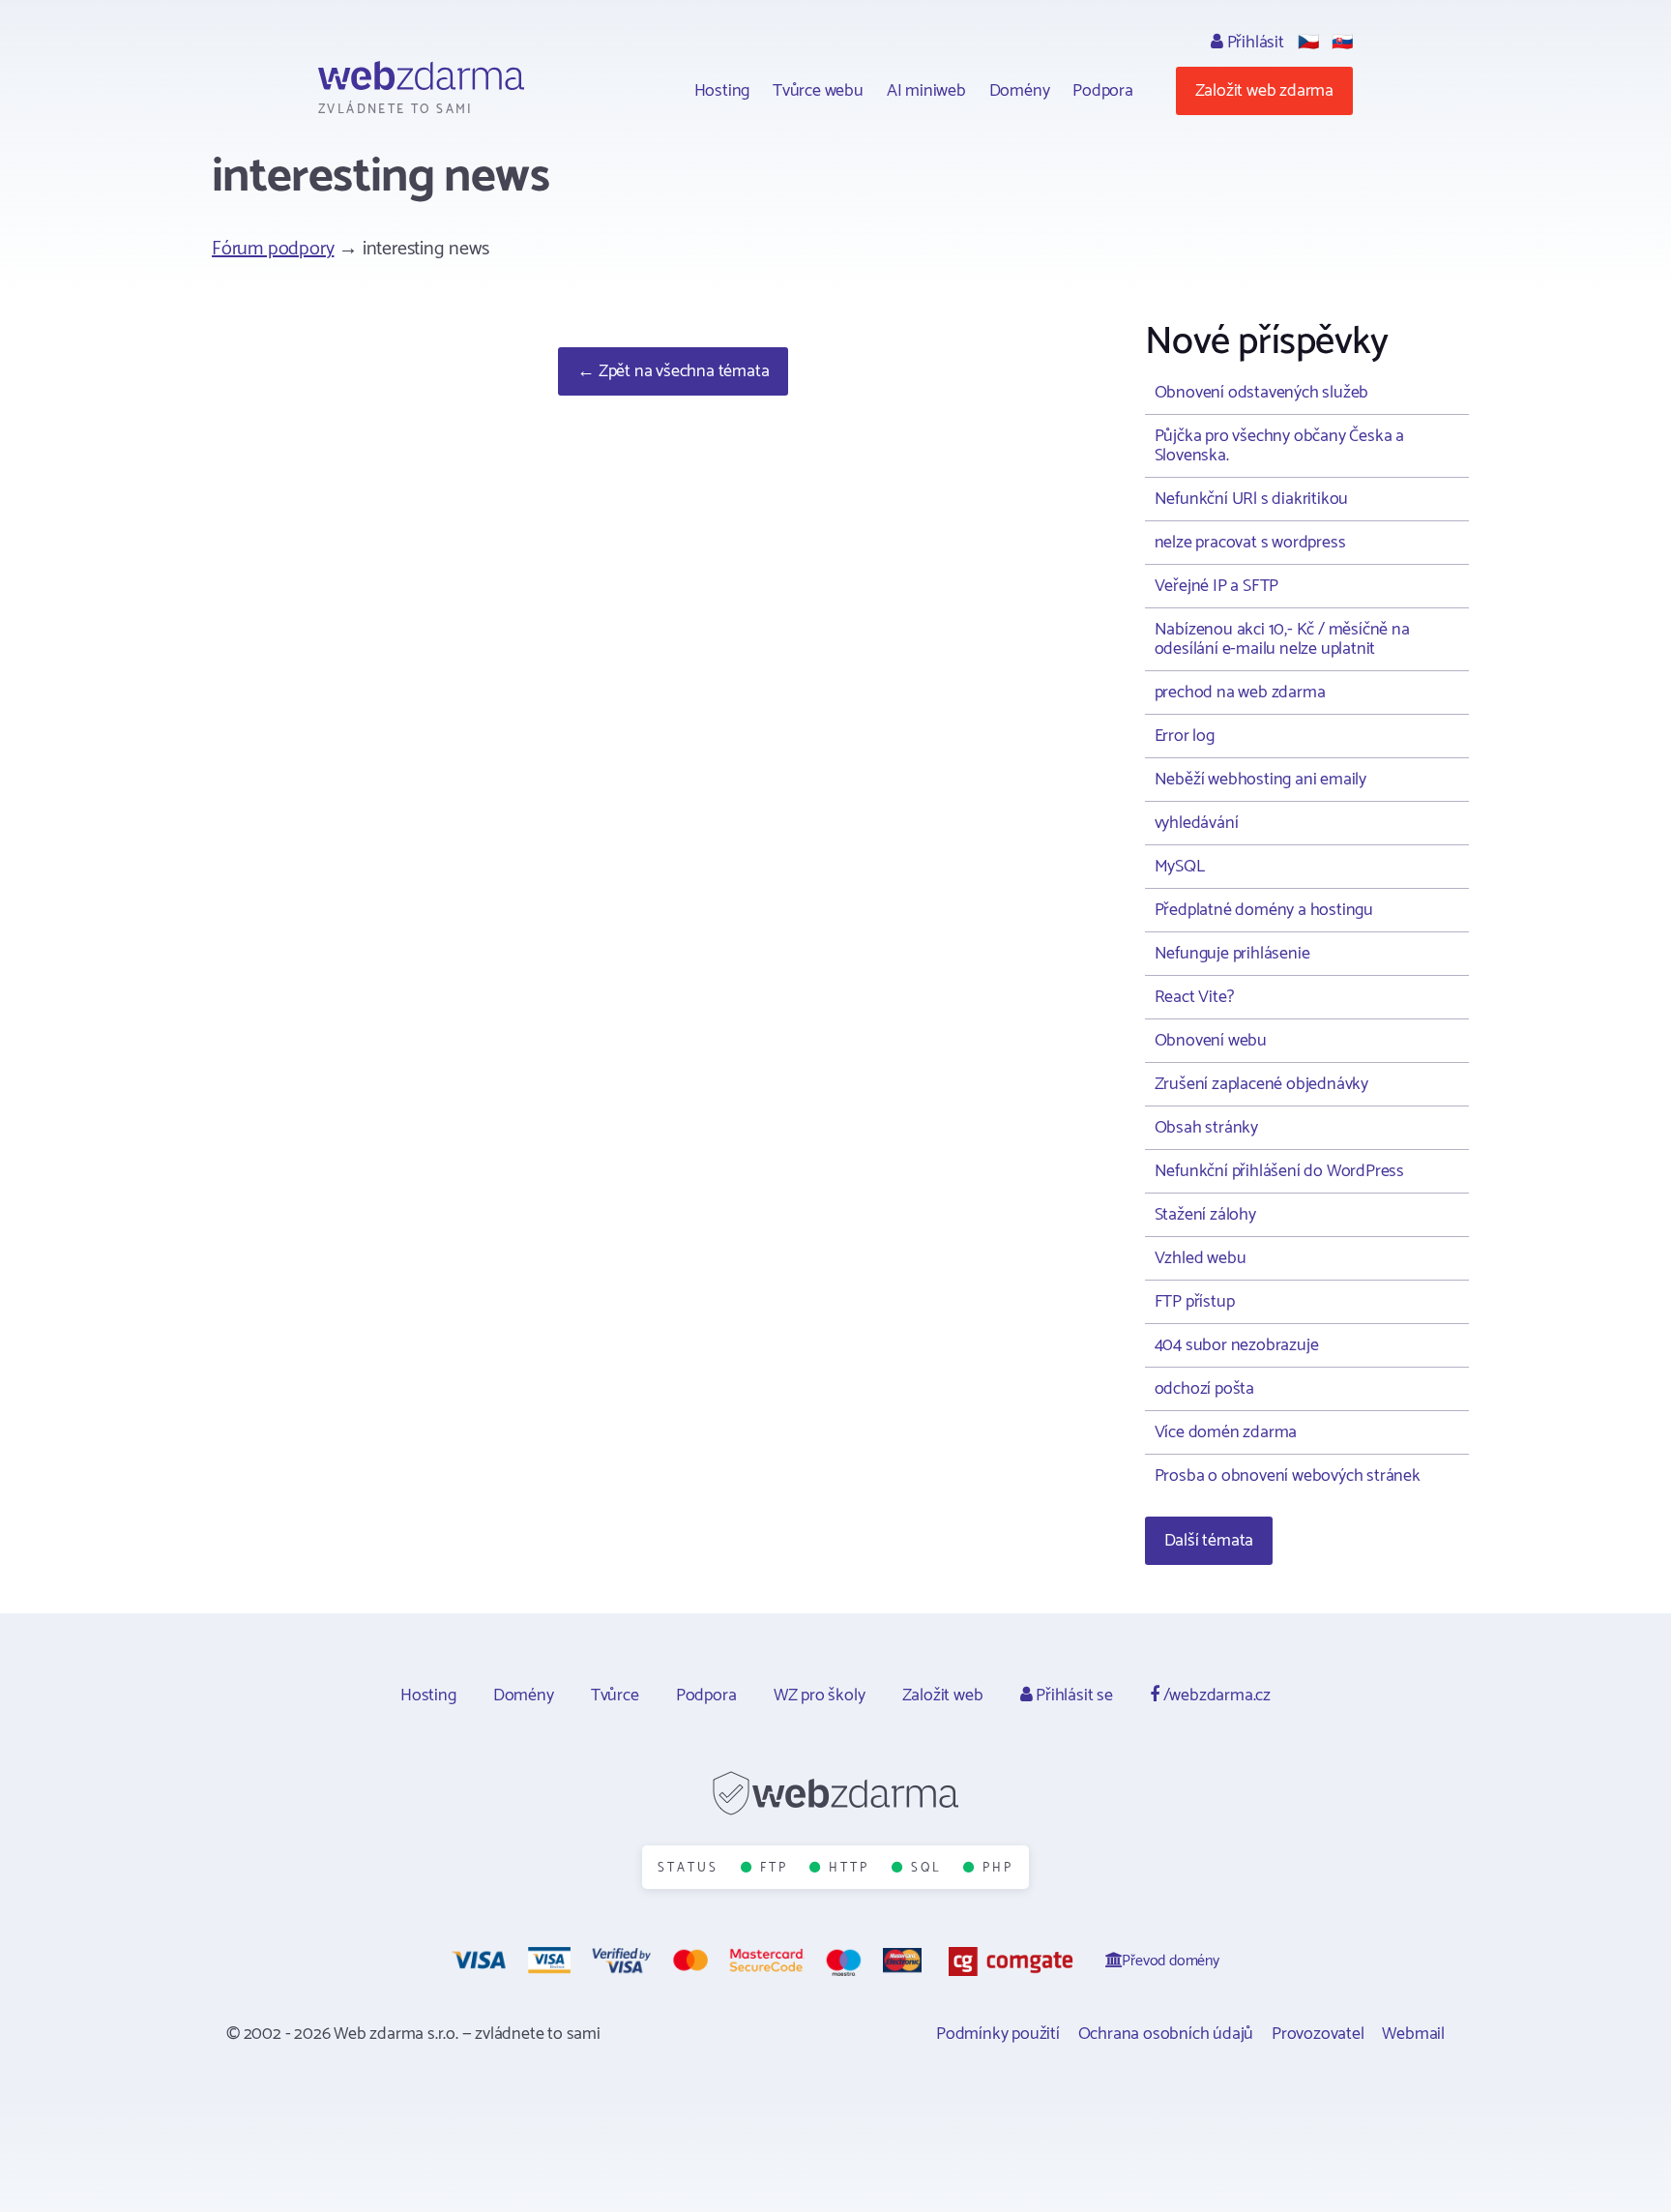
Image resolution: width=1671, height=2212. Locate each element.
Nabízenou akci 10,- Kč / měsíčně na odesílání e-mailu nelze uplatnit (1282, 639)
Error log (1185, 736)
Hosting (722, 91)
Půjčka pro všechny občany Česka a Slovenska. (1279, 446)
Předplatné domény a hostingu (1264, 910)
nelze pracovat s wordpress (1250, 543)
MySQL (1180, 867)
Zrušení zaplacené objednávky (1261, 1084)
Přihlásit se (1072, 1696)
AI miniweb (926, 91)
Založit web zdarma (1264, 91)
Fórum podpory (273, 249)
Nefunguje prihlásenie (1232, 954)
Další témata (1209, 1541)
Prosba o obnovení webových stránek (1288, 1476)
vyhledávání (1197, 823)
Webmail (1413, 2034)
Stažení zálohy (1205, 1215)
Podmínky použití (998, 2034)
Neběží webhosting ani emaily (1261, 780)
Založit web (943, 1696)
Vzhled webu (1201, 1258)
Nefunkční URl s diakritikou (1252, 499)
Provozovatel (1318, 2034)
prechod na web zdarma (1240, 693)
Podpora (1103, 91)
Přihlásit (1254, 43)
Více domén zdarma (1226, 1432)
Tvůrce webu (818, 91)
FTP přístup (1195, 1302)
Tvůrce (615, 1696)
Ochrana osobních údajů (1166, 2034)
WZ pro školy (820, 1696)
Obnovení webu (1211, 1041)
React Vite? (1194, 997)
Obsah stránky (1206, 1128)
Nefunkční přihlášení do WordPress (1279, 1171)
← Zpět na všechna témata (673, 371)
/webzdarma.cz (1215, 1696)
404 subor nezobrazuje (1237, 1345)
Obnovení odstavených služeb (1262, 393)
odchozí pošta (1204, 1389)
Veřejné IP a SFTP (1217, 586)
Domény (1020, 91)
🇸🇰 (1342, 43)
